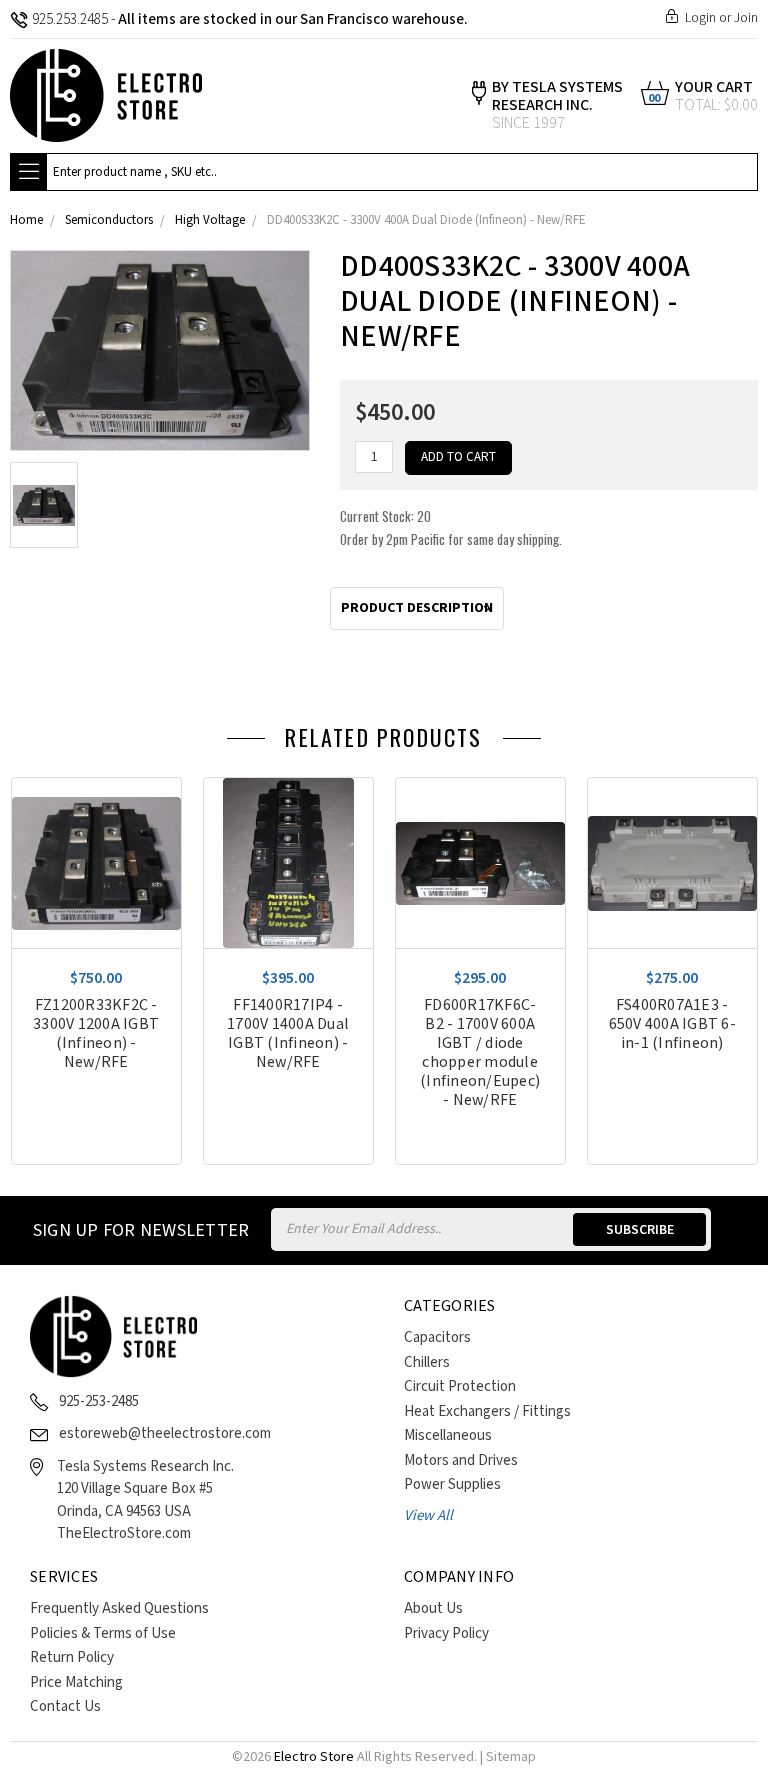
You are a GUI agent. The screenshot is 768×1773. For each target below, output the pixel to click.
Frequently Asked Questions (119, 1608)
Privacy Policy (446, 1633)
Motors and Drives (461, 1460)
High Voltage (210, 220)
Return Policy (72, 1657)
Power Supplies (452, 1484)
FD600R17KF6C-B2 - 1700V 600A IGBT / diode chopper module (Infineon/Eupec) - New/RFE (480, 1053)
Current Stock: (451, 527)
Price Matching (76, 1682)
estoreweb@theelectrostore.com (165, 1433)
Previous (723, 743)
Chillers (427, 1362)
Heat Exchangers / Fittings (487, 1411)
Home (26, 220)
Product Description (417, 608)
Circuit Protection (460, 1386)
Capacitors (437, 1337)
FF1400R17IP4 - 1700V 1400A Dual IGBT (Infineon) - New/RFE (288, 1034)
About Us (433, 1608)
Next (753, 743)
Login (700, 18)
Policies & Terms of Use (103, 1633)
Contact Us (65, 1706)
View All (428, 1515)
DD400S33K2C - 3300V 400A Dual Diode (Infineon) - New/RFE (426, 220)
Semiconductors (109, 220)
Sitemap (511, 1757)
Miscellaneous (448, 1435)
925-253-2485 (99, 1401)
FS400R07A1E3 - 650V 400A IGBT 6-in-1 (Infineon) (672, 1024)
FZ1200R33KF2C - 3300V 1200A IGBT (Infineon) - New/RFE (96, 1034)
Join (746, 18)
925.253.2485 (70, 19)
